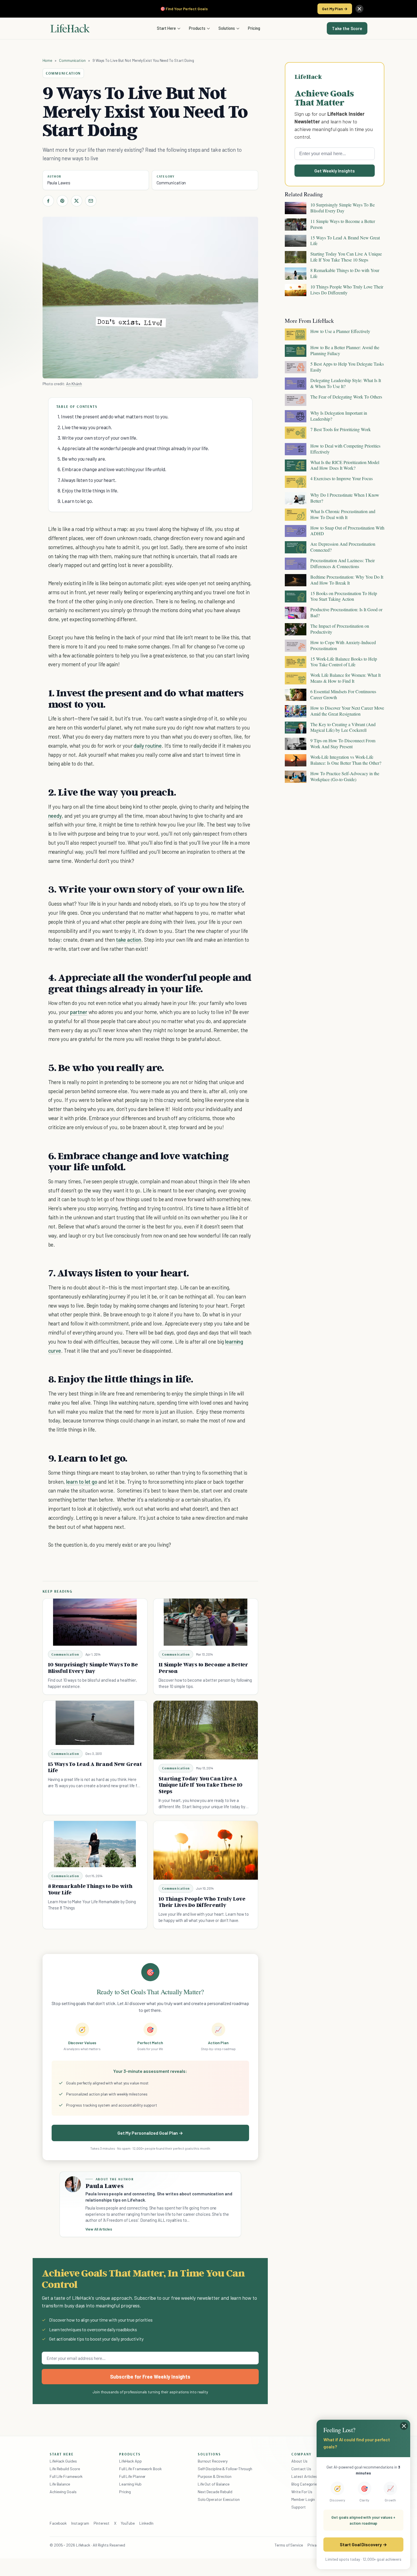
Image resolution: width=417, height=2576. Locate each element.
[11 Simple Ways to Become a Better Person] (206, 1622)
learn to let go (82, 1482)
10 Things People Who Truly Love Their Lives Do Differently (202, 1902)
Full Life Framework (66, 2476)
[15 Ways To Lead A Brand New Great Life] (95, 1723)
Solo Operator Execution (219, 2499)
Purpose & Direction (215, 2476)
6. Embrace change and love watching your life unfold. (112, 469)
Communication (72, 60)
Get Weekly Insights (335, 171)
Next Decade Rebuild (215, 2492)
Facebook (58, 2523)
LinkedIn (146, 2523)
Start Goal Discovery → (363, 2544)
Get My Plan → (335, 9)
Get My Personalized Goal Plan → (150, 2133)
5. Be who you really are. (82, 459)
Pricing (254, 28)
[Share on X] (77, 201)
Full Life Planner (132, 2476)
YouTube (128, 2523)
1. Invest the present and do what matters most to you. (113, 416)
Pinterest (102, 2523)
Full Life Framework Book (140, 2469)
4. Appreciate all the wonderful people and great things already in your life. (133, 448)
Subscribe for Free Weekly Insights (150, 2377)
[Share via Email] (91, 201)
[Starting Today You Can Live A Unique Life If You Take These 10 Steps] (206, 1730)
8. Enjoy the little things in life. (88, 490)
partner (79, 1012)
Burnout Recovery (213, 2461)
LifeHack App (130, 2461)
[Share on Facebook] (48, 201)
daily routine (148, 746)
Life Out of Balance (214, 2484)
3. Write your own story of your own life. (98, 438)
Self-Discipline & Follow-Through (225, 2469)
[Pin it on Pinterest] (62, 201)
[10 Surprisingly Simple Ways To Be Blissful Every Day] (95, 1622)
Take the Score (347, 28)
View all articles (99, 2229)
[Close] (359, 9)
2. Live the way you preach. (85, 427)
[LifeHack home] (70, 28)
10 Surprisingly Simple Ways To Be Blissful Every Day (93, 1668)
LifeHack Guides (63, 2461)
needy (55, 816)
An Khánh (74, 384)
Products (197, 28)
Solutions (227, 28)
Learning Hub (130, 2484)
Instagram (80, 2523)
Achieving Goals (63, 2492)
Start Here (166, 28)
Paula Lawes (59, 183)
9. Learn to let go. (75, 501)
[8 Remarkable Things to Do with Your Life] (95, 1844)
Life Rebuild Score (65, 2469)
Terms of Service (289, 2545)
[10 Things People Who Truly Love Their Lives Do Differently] (206, 1850)
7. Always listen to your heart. (87, 480)
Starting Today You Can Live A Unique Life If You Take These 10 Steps (201, 1785)
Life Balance (60, 2484)
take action (129, 940)
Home (48, 60)
